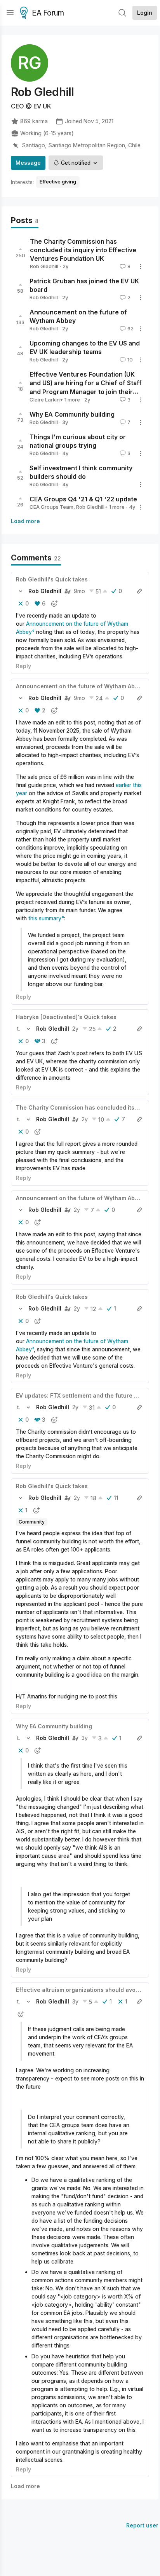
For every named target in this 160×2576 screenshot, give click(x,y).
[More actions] (141, 267)
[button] (21, 591)
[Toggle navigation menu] (10, 13)
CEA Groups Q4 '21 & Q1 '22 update (83, 499)
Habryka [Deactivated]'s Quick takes (66, 1017)
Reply (23, 666)
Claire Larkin (45, 400)
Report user (142, 2525)
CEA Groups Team (51, 507)
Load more (25, 521)
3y (85, 1738)
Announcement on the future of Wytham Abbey (80, 686)
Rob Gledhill (44, 266)
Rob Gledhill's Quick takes (52, 579)
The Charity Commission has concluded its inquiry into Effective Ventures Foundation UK (83, 250)
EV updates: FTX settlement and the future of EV (82, 1395)
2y (75, 1029)
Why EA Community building (72, 414)
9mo (79, 591)
